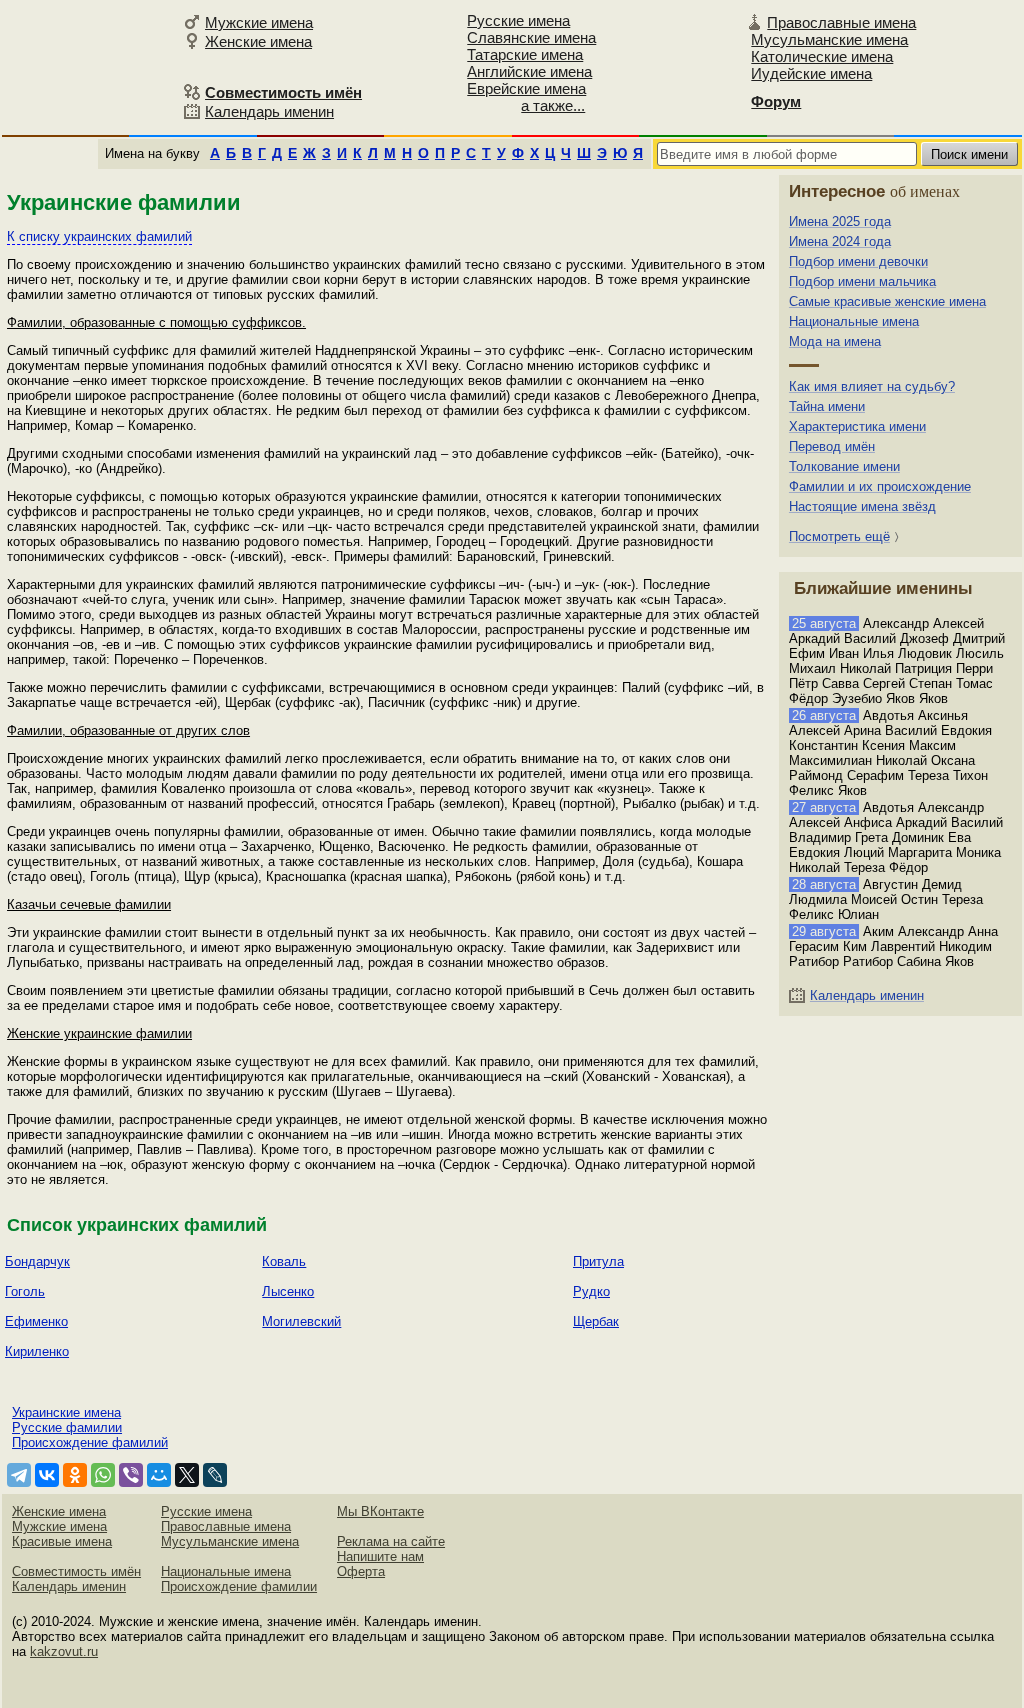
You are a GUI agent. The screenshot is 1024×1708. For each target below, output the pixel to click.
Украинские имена (66, 1412)
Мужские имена (259, 22)
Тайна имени (827, 406)
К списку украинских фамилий (99, 236)
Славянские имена (531, 37)
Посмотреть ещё (839, 536)
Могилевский (301, 1321)
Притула (598, 1261)
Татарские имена (525, 54)
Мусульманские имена (829, 39)
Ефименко (36, 1321)
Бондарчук (37, 1261)
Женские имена (258, 41)
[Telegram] (19, 1475)
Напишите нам (380, 1556)
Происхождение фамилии (239, 1586)
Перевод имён (832, 446)
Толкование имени (844, 466)
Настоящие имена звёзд (862, 506)
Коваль (284, 1261)
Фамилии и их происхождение (880, 486)
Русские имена (518, 20)
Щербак (596, 1321)
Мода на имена (835, 341)
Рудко (591, 1291)
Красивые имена (62, 1541)
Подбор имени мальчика (862, 281)
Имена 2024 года (840, 241)
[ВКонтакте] (47, 1475)
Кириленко (37, 1351)
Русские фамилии (67, 1427)
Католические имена (822, 56)
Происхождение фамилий (90, 1442)
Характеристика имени (857, 426)
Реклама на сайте (391, 1541)
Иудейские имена (811, 73)
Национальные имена (854, 321)
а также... (553, 105)
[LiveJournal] (215, 1475)
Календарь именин (269, 111)
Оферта (361, 1571)
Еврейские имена (526, 88)
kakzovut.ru (64, 1651)
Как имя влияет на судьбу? (872, 386)
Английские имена (529, 71)
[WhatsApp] (103, 1475)
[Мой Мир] (159, 1475)
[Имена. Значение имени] (89, 66)
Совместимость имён (76, 1571)
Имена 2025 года (840, 221)
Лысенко (288, 1291)
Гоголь (25, 1291)
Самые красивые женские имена (887, 301)
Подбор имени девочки (858, 261)
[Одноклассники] (75, 1475)
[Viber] (131, 1475)
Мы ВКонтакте (380, 1511)
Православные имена (841, 22)
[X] (187, 1475)
